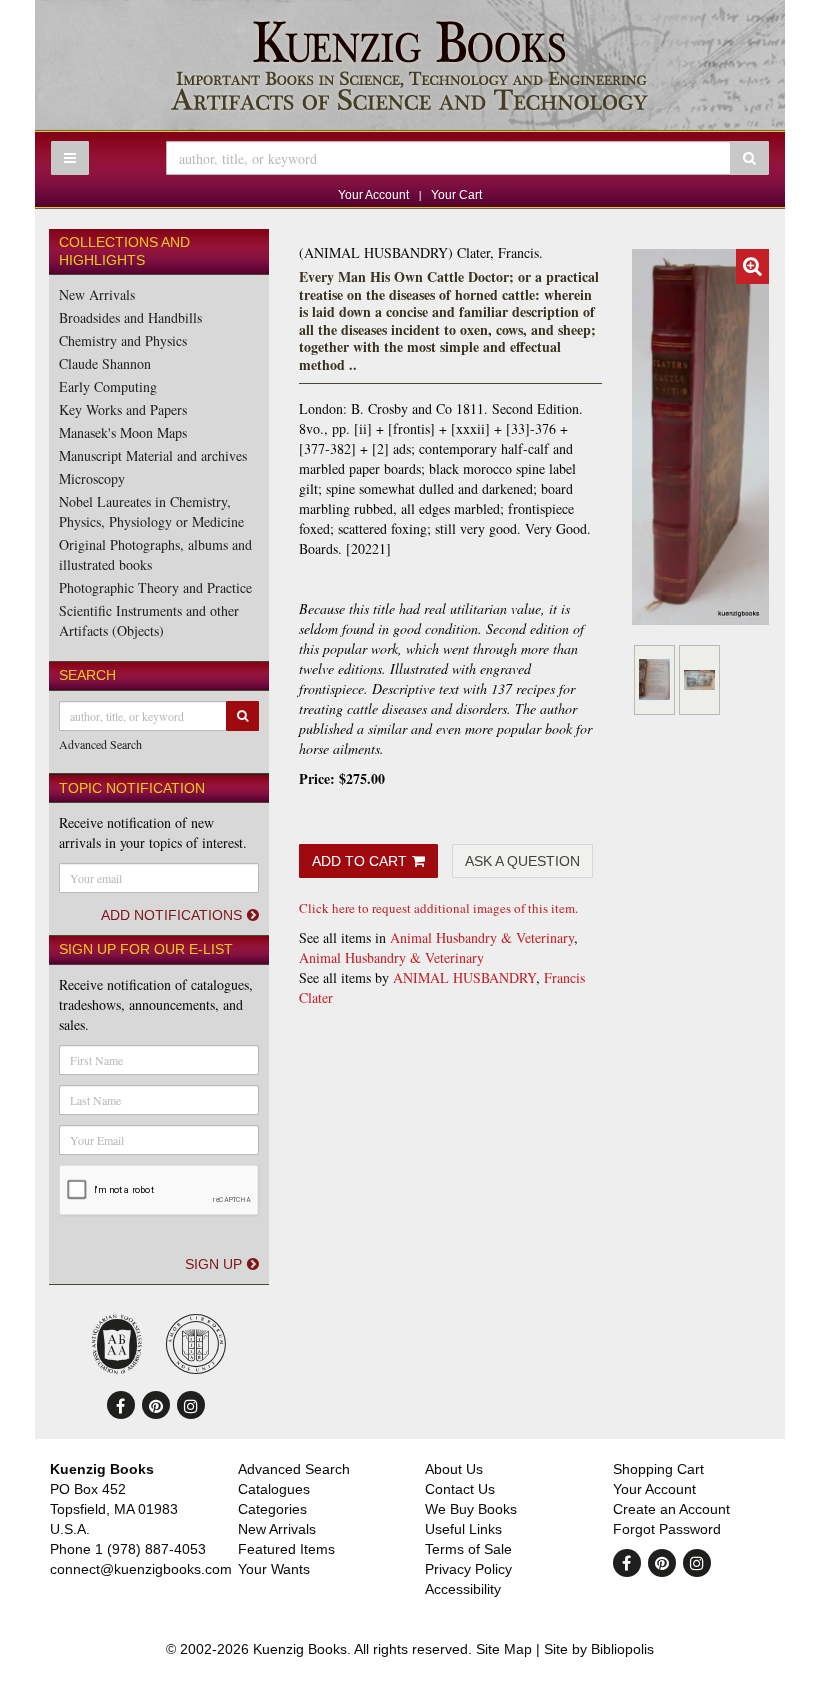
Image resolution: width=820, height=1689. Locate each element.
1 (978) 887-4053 (150, 1549)
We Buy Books (471, 1509)
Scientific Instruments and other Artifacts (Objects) (149, 620)
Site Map (504, 1649)
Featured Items (286, 1549)
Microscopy (92, 478)
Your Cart (456, 195)
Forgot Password (667, 1529)
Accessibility (463, 1589)
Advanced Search (100, 744)
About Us (454, 1469)
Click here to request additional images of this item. (438, 908)
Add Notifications (171, 915)
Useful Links (463, 1529)
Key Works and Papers (123, 409)
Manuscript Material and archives (153, 455)
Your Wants (274, 1569)
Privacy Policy (468, 1569)
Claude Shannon (105, 363)
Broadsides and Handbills (130, 317)
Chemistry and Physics (123, 340)
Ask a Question (522, 861)
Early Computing (108, 386)
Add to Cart (359, 861)
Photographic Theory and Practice (155, 587)
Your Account (373, 195)
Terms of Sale (468, 1549)
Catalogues (274, 1489)
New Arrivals (97, 294)
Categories (272, 1509)
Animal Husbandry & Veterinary (482, 937)
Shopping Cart (658, 1469)
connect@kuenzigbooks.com (141, 1569)
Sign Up (213, 1264)
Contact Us (460, 1489)
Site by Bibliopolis (599, 1649)
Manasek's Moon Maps (123, 432)
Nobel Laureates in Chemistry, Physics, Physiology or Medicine (151, 511)
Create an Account (671, 1509)
